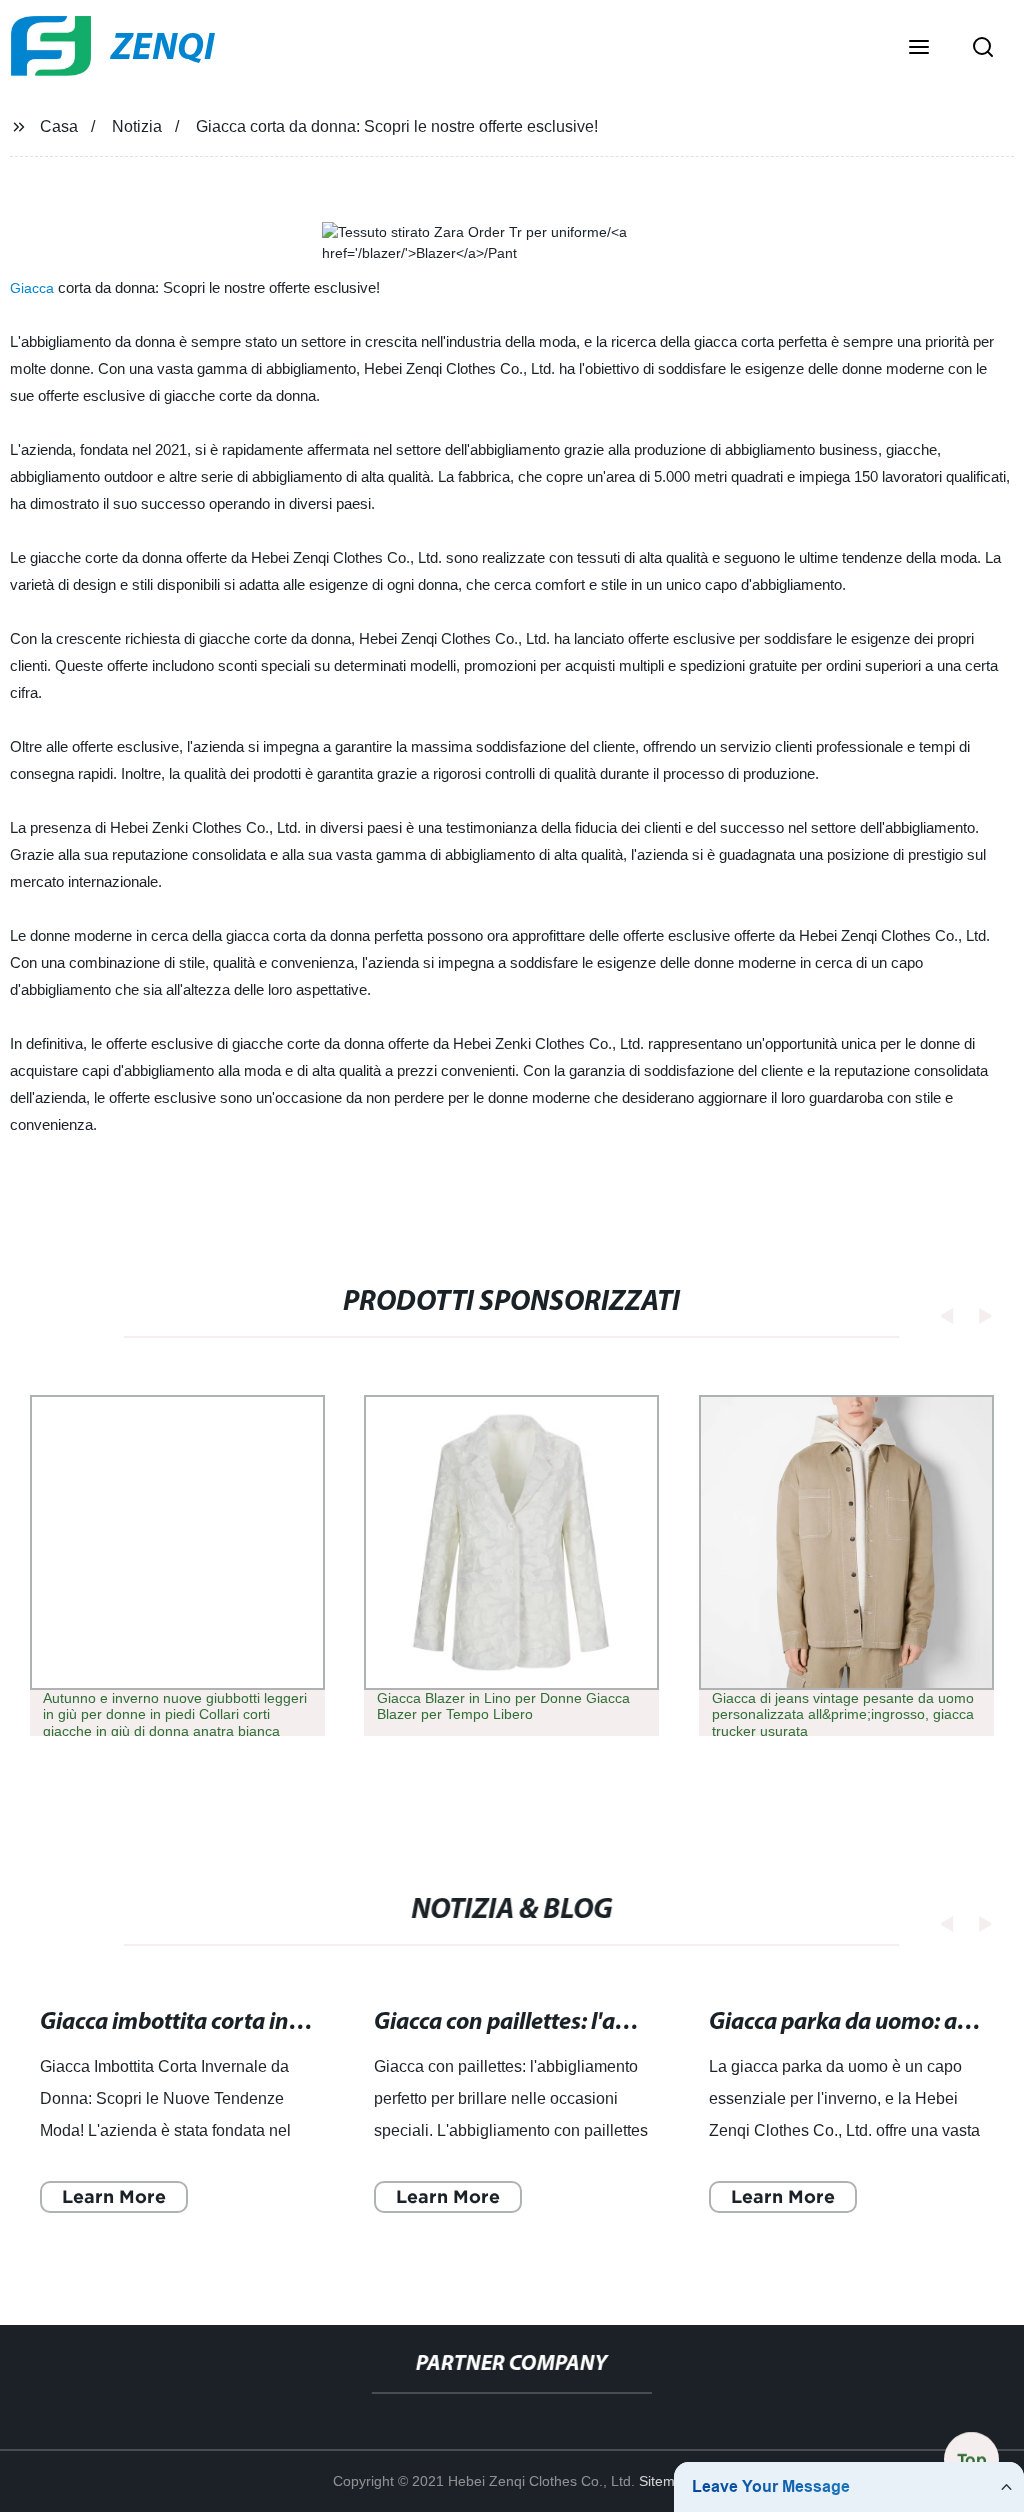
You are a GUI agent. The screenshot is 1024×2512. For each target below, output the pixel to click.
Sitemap (665, 2481)
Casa (59, 126)
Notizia (137, 126)
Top (972, 2456)
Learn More (114, 2196)
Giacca (32, 288)
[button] (919, 49)
